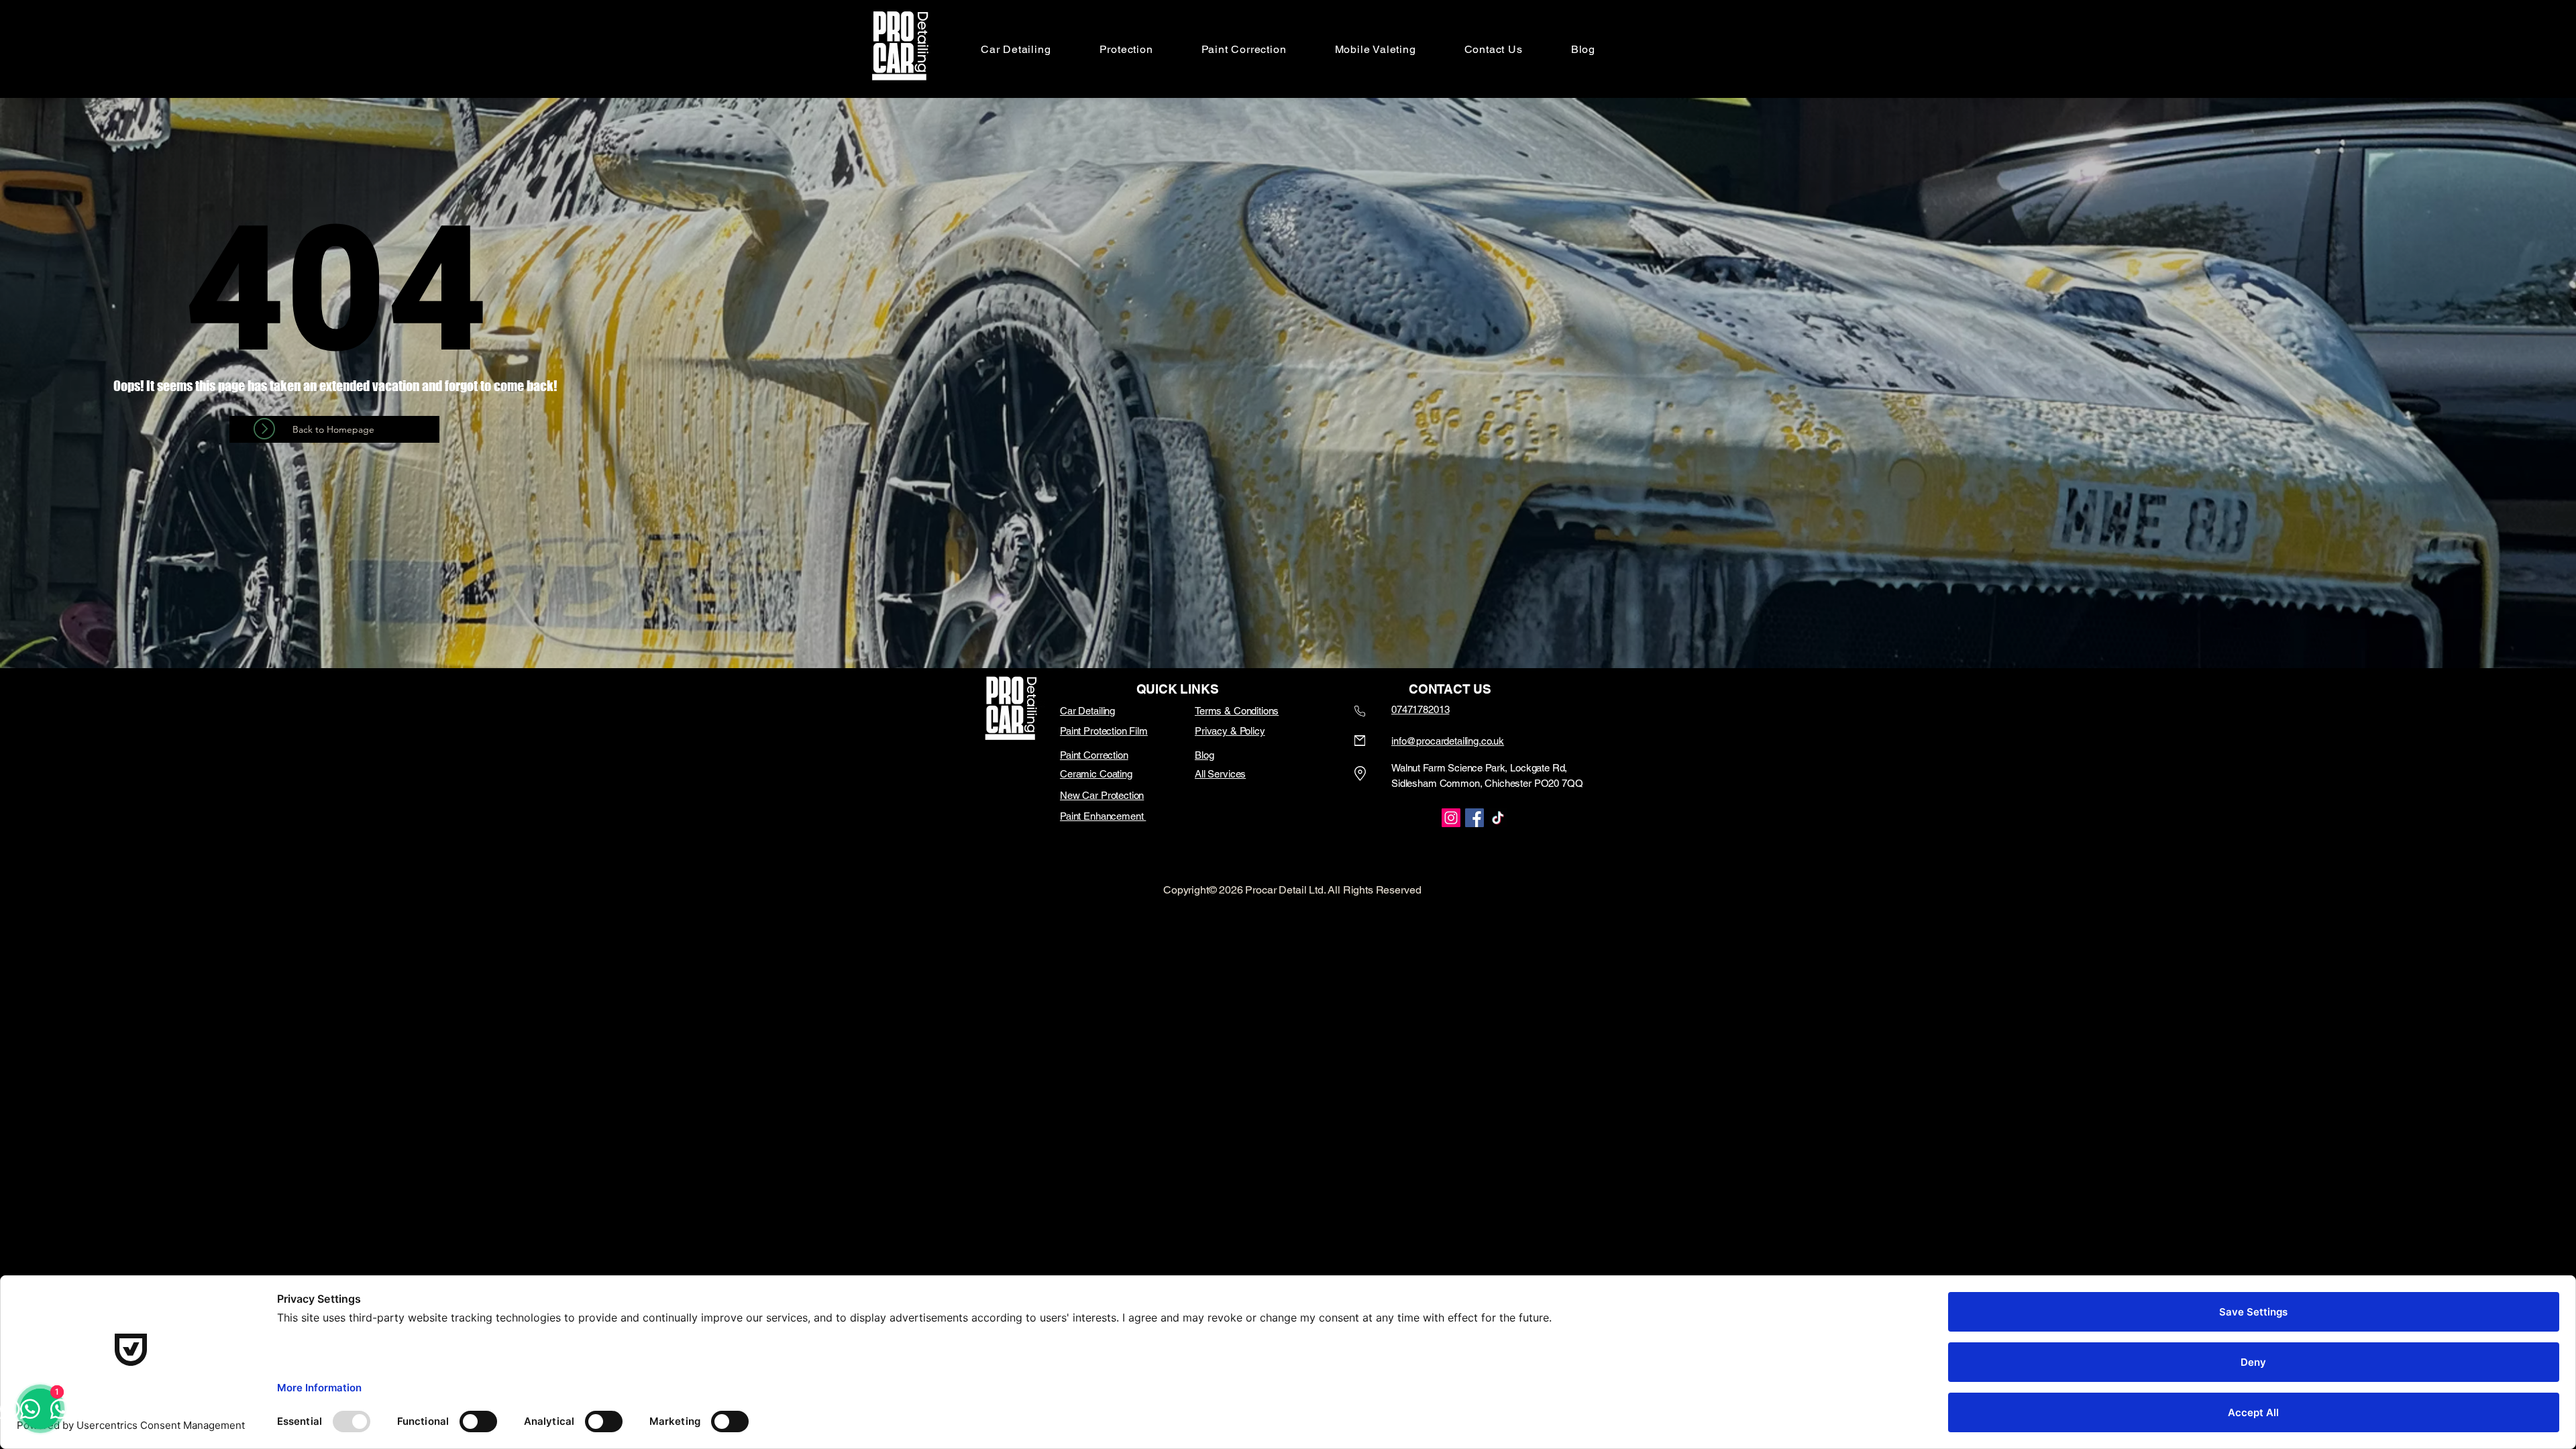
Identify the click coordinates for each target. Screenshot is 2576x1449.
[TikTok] (1498, 818)
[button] (1126, 49)
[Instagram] (1451, 818)
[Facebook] (1474, 818)
